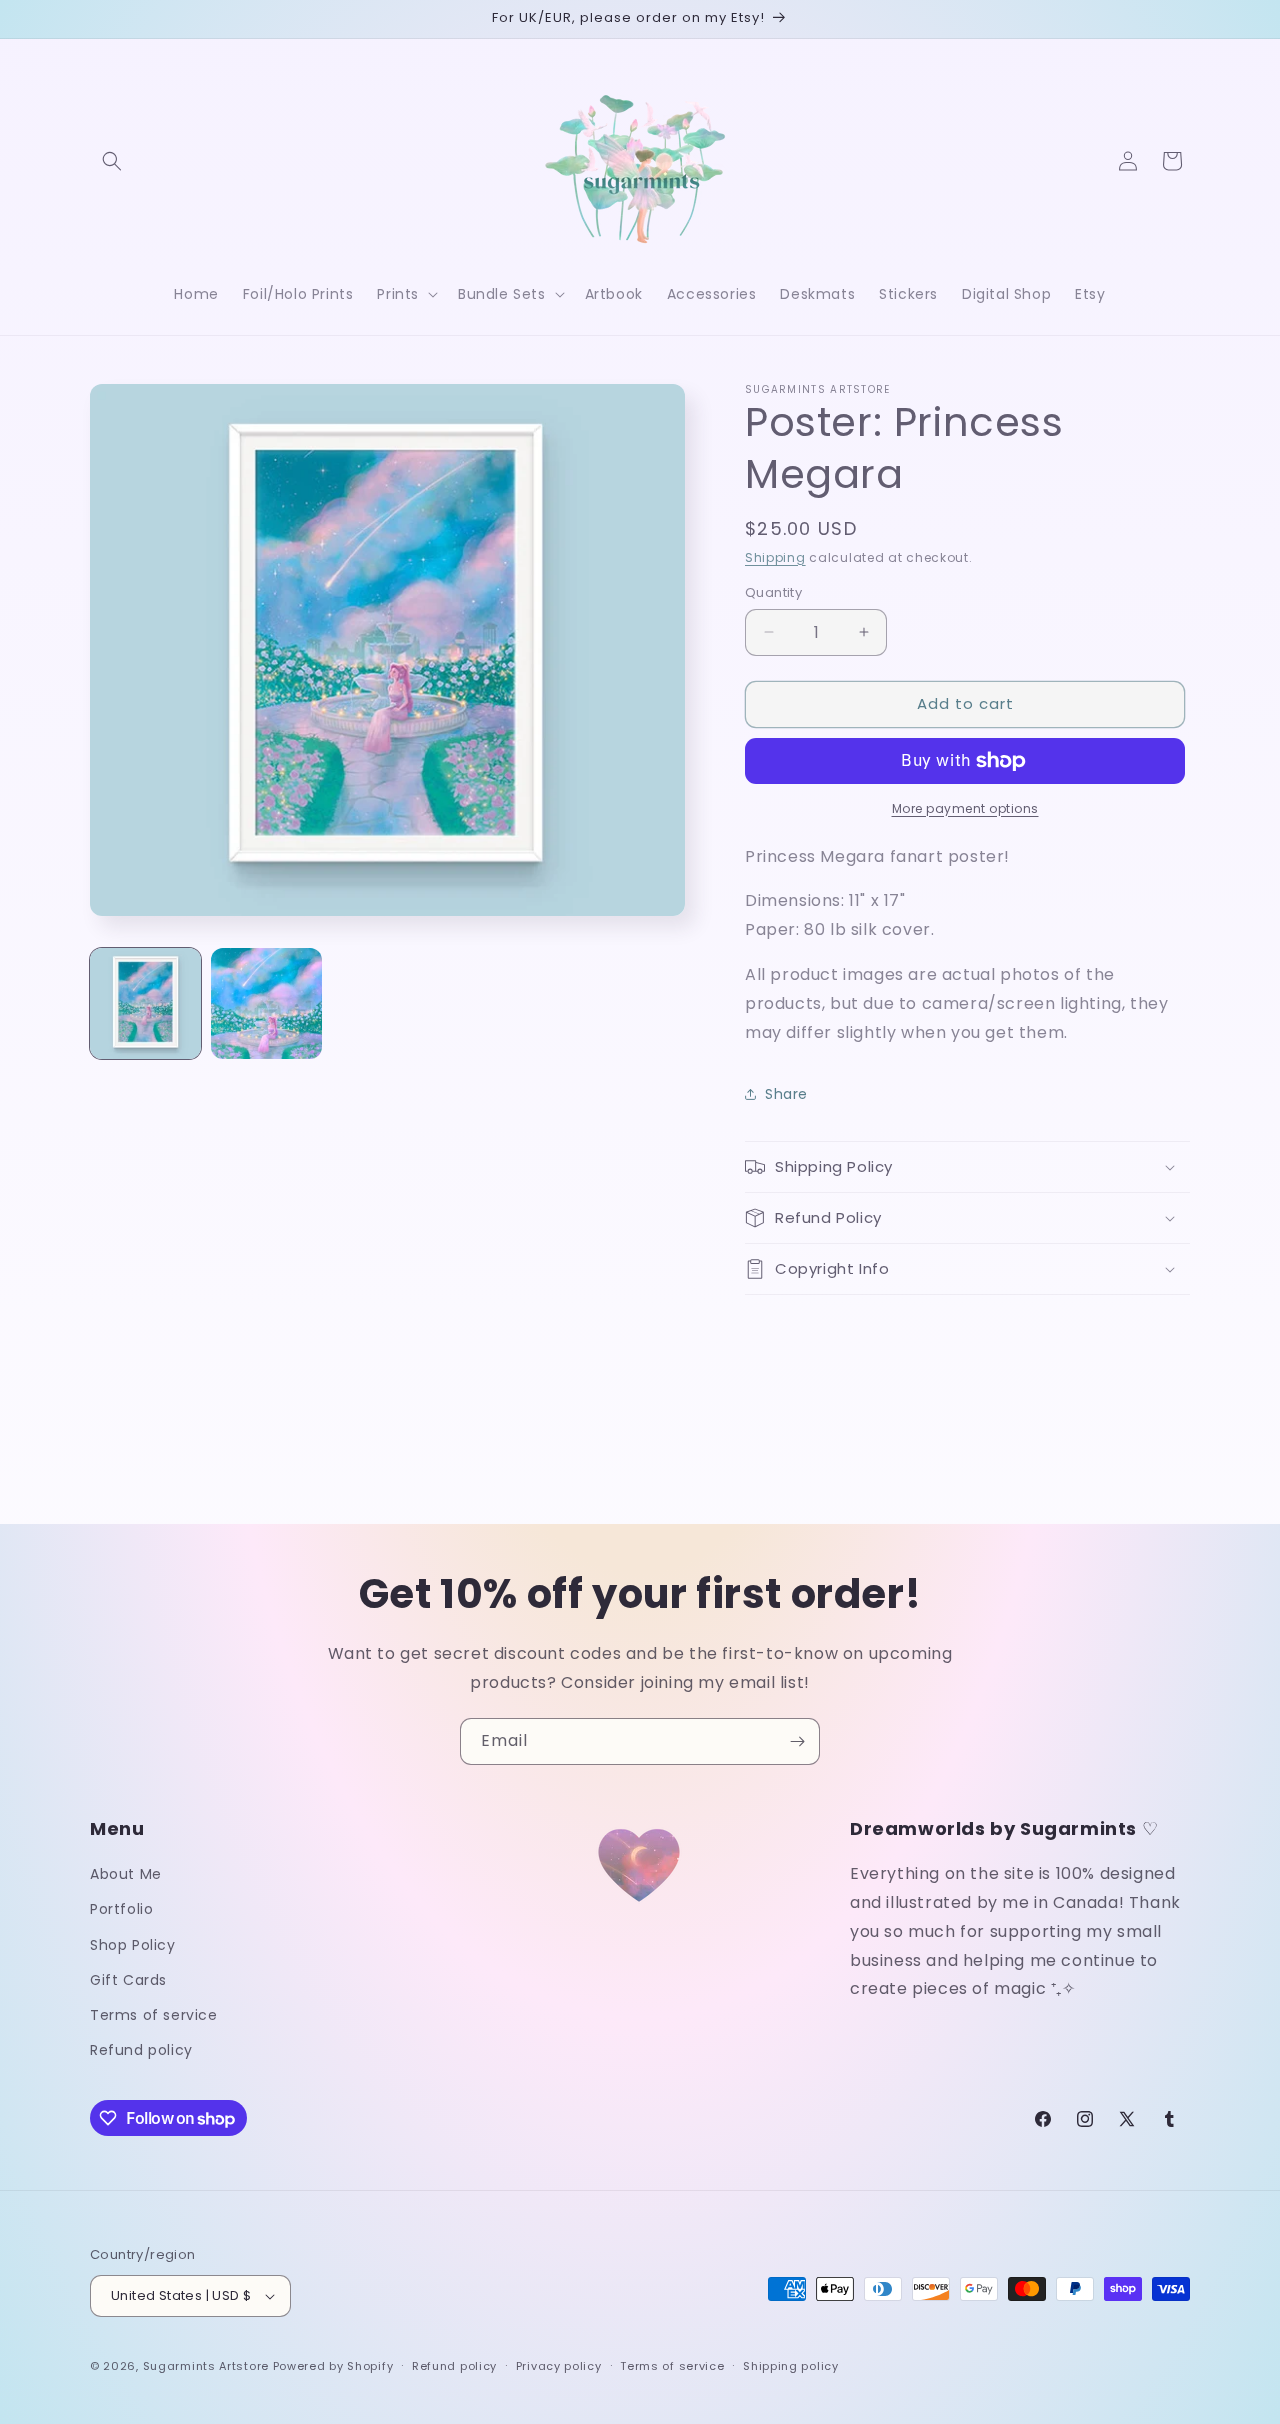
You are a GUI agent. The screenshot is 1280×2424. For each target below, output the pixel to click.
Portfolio (121, 1909)
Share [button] (786, 1094)
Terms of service (154, 2015)
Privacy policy (559, 2366)
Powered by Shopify (333, 2366)
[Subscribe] (797, 1741)
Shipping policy (791, 2366)
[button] (112, 161)
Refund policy (141, 2050)
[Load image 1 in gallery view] (145, 1003)
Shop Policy (133, 1945)
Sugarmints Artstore (206, 2366)
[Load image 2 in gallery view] (266, 1003)
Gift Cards (128, 1980)
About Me (126, 1874)
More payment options (965, 808)
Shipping (775, 557)
